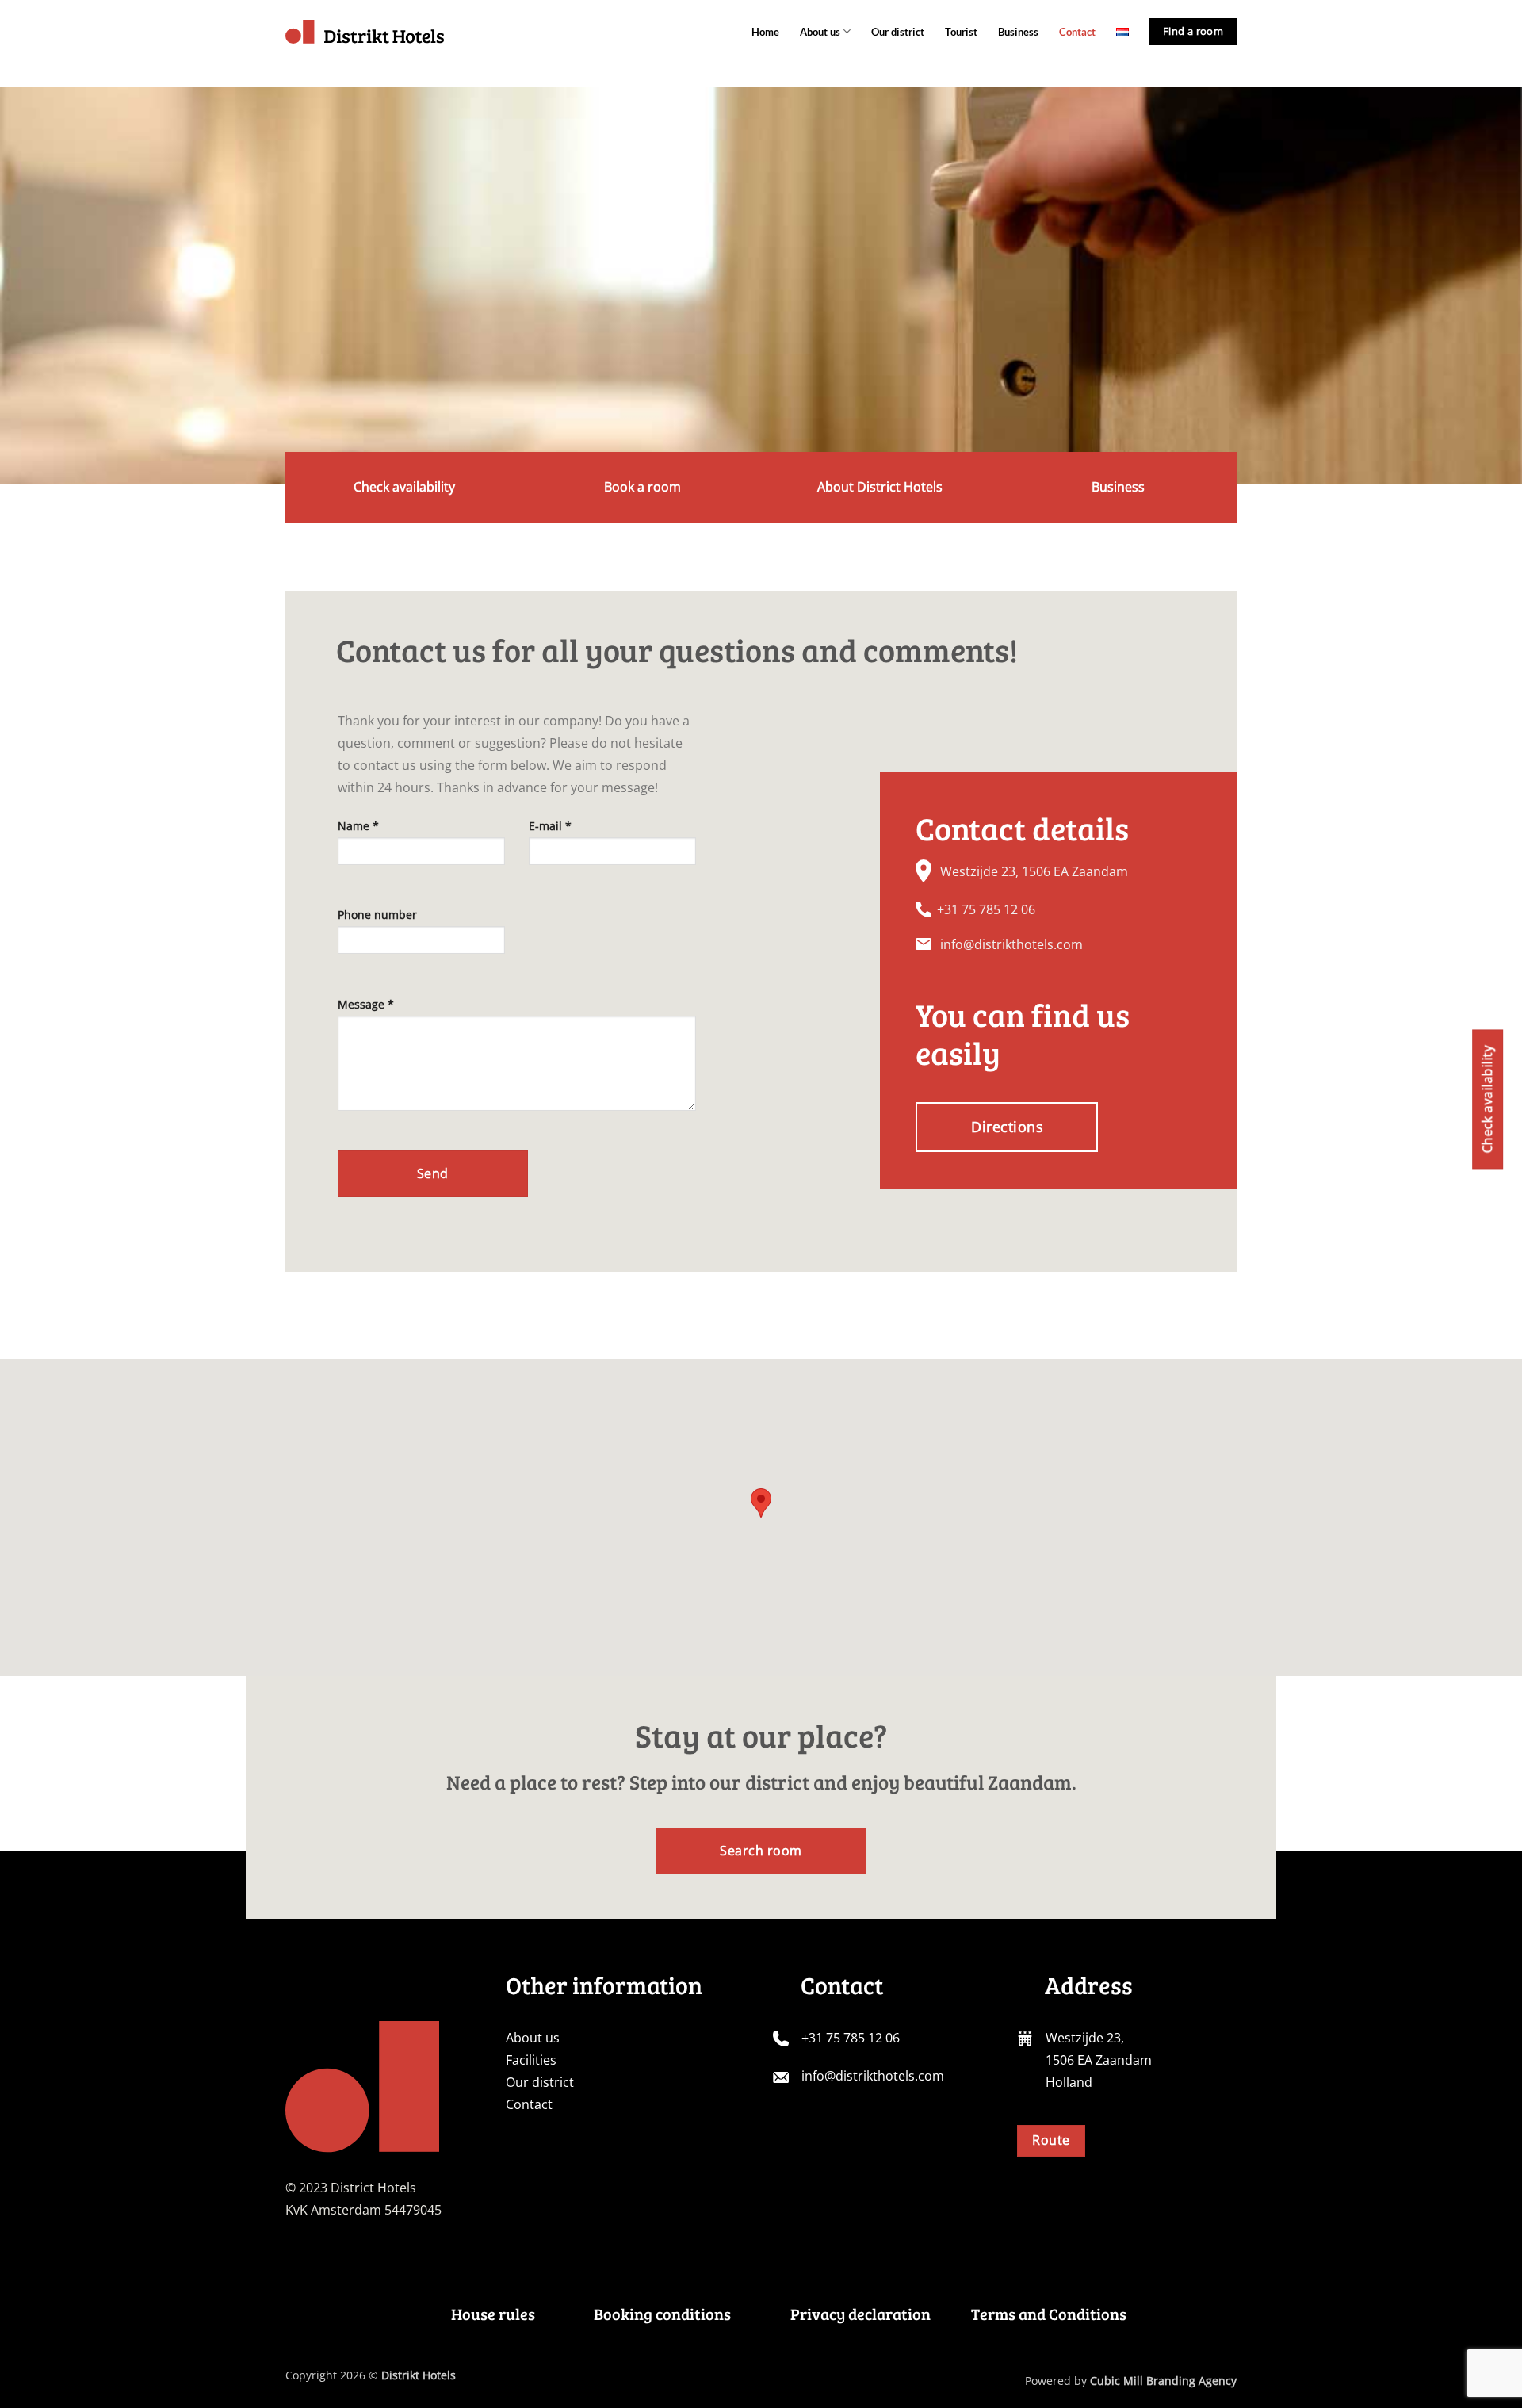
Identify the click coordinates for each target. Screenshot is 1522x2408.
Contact (1077, 32)
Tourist (961, 32)
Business (1018, 32)
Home (765, 32)
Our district (898, 32)
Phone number (377, 915)
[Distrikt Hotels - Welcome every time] (365, 32)
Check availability (404, 487)
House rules (493, 2314)
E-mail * (550, 826)
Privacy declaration (860, 2314)
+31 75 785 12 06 (986, 909)
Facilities (531, 2060)
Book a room (642, 487)
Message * (366, 1004)
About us (820, 32)
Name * (358, 826)
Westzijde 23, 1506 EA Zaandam (1034, 871)
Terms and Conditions (1049, 2314)
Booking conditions (662, 2314)
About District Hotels (880, 487)
